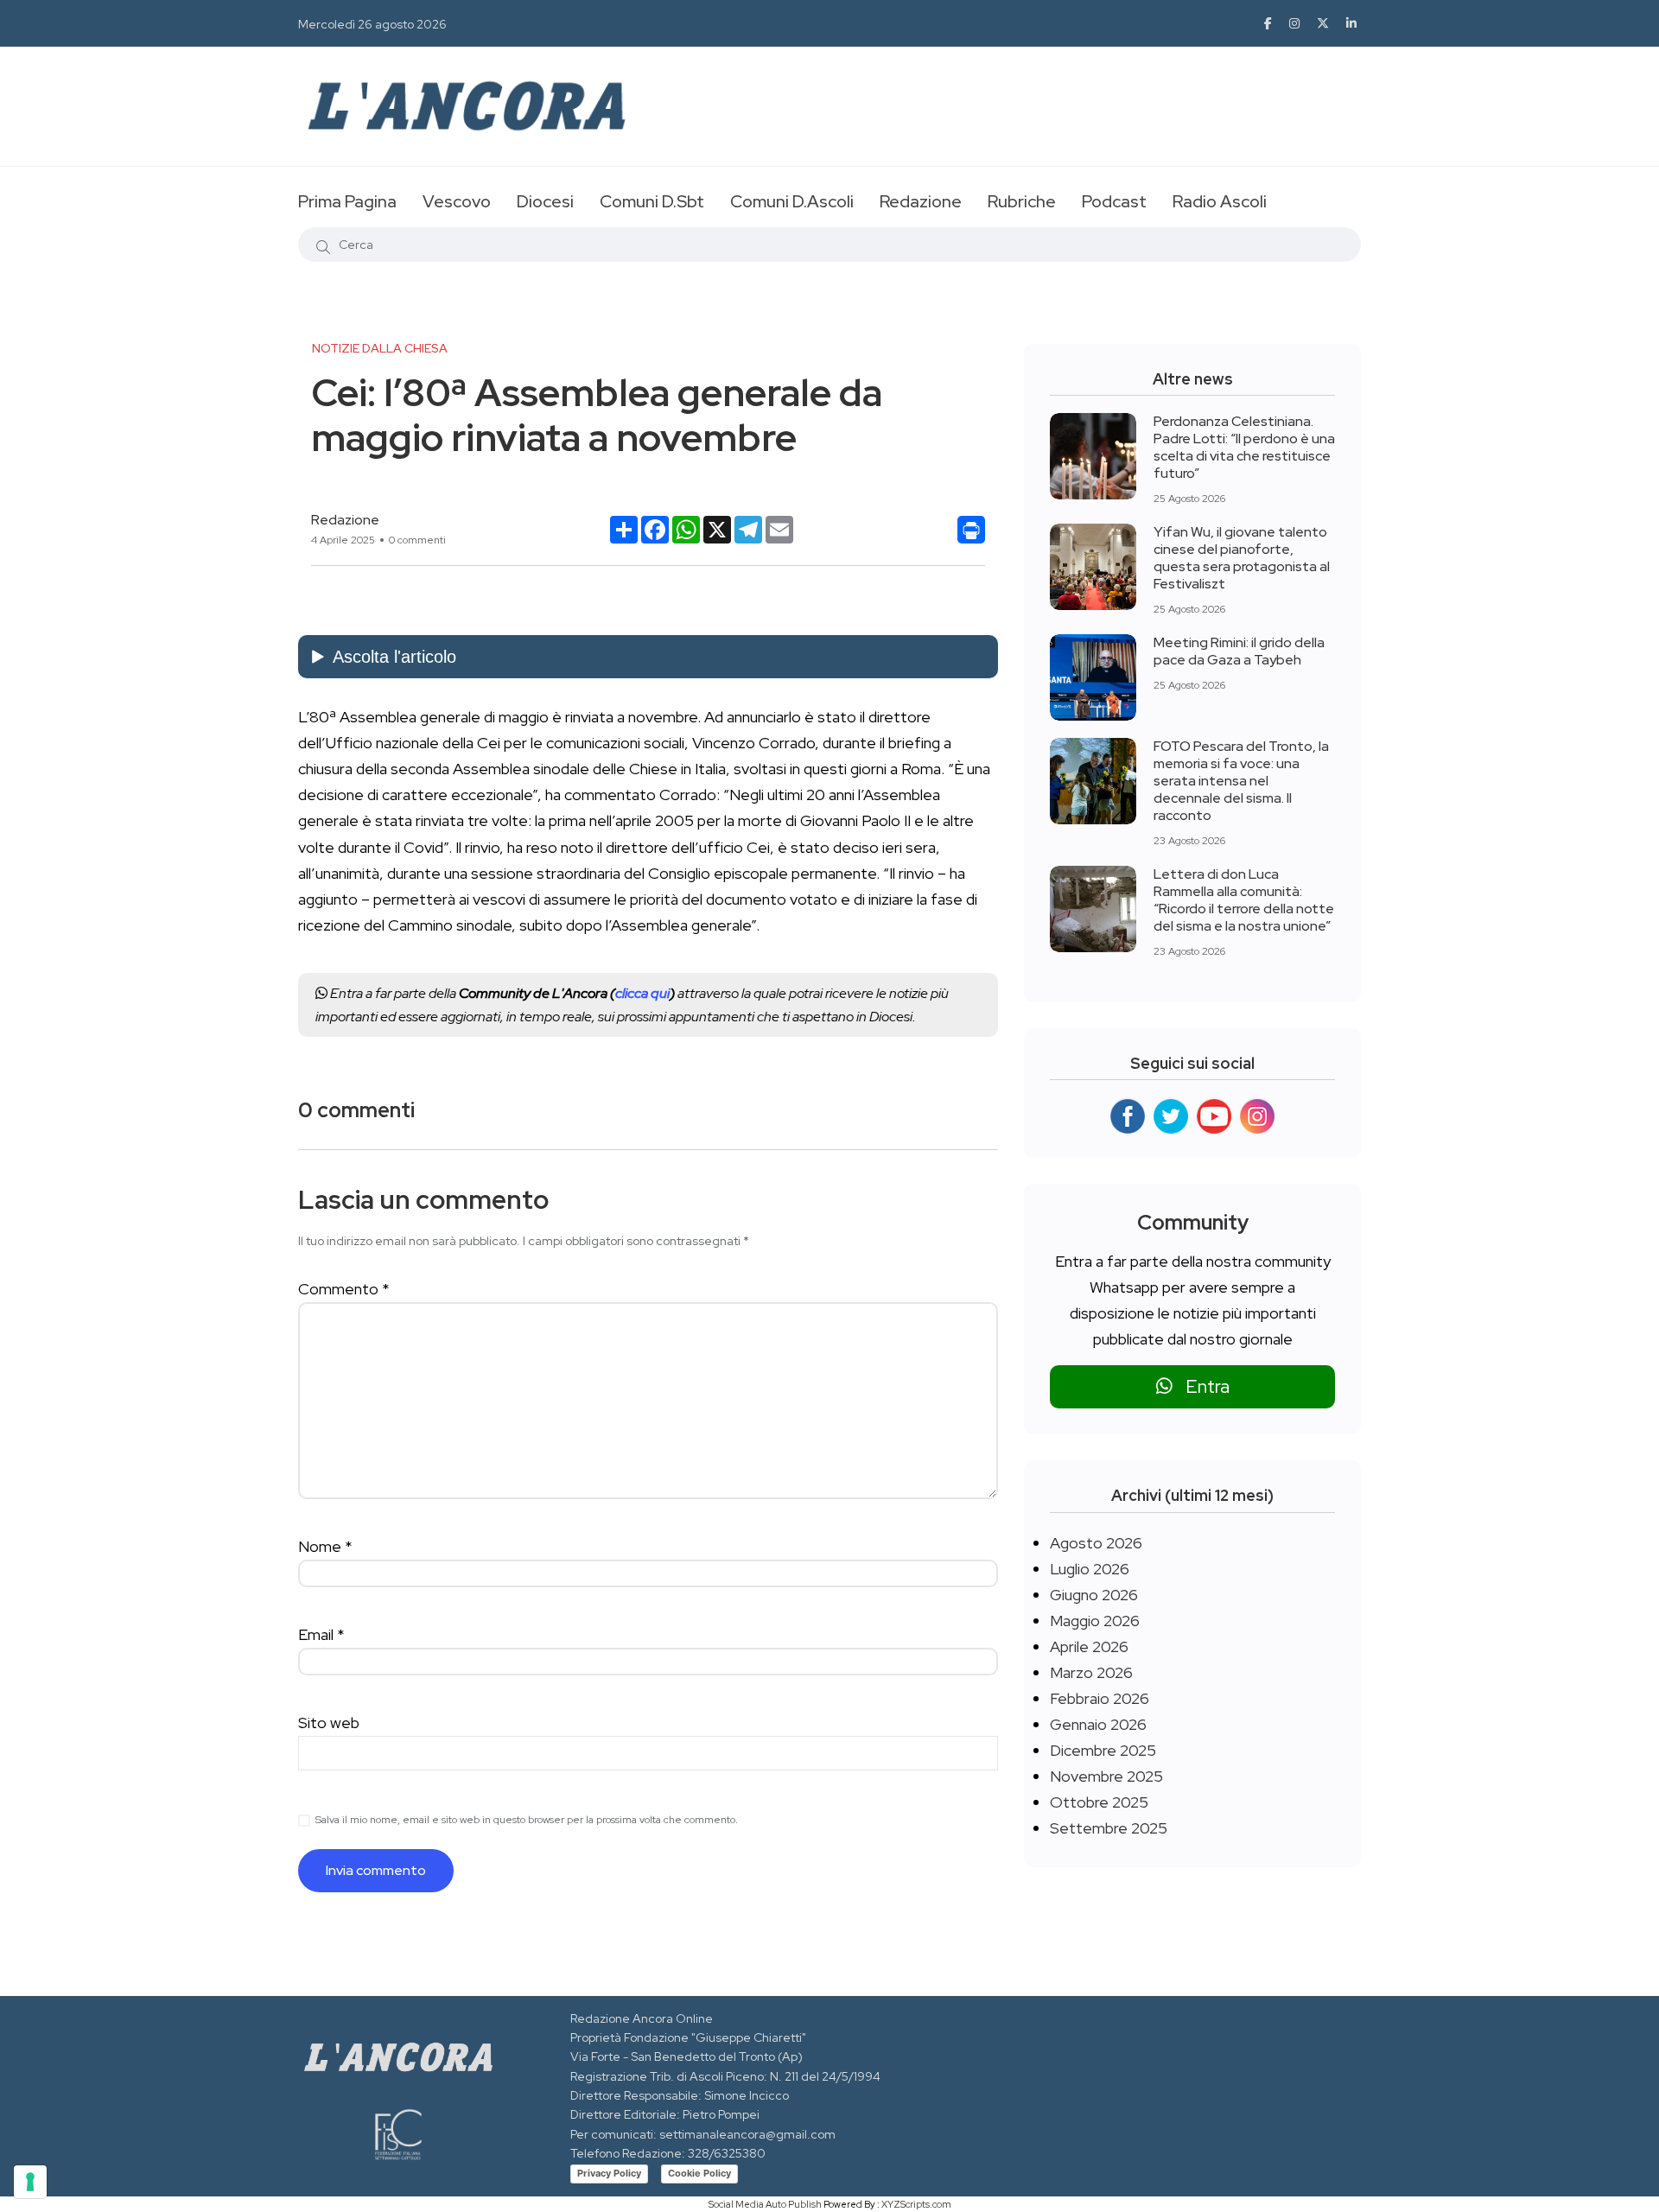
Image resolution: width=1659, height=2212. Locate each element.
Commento (344, 1289)
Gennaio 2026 (1098, 1724)
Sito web (329, 1723)
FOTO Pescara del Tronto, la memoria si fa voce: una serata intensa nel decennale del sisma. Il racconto (1241, 781)
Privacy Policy (609, 2173)
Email (321, 1634)
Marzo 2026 (1091, 1672)
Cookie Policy (699, 2173)
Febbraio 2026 (1100, 1698)
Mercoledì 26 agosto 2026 (372, 24)
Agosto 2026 (1096, 1543)
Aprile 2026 (1089, 1646)
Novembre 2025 (1106, 1776)
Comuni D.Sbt (652, 201)
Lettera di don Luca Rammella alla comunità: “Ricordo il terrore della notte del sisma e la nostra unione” (1244, 900)
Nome (325, 1546)
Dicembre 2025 (1103, 1750)
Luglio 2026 (1090, 1569)
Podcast (1114, 201)
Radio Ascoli (1220, 201)
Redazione (921, 201)
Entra (1201, 1386)
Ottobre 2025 (1099, 1802)
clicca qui (642, 993)
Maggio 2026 (1095, 1621)
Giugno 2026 (1094, 1595)
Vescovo (457, 201)
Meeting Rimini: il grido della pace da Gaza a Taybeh (1239, 651)
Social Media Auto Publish (765, 2204)
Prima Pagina (347, 201)
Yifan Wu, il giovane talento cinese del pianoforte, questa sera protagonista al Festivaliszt (1242, 558)
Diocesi (545, 201)
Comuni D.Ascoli (792, 201)
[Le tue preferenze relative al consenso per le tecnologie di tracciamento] (30, 2182)
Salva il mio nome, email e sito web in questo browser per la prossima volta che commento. (527, 1820)
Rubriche (1022, 201)
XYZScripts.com (916, 2204)
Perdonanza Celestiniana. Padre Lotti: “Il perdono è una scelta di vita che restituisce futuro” (1244, 447)
